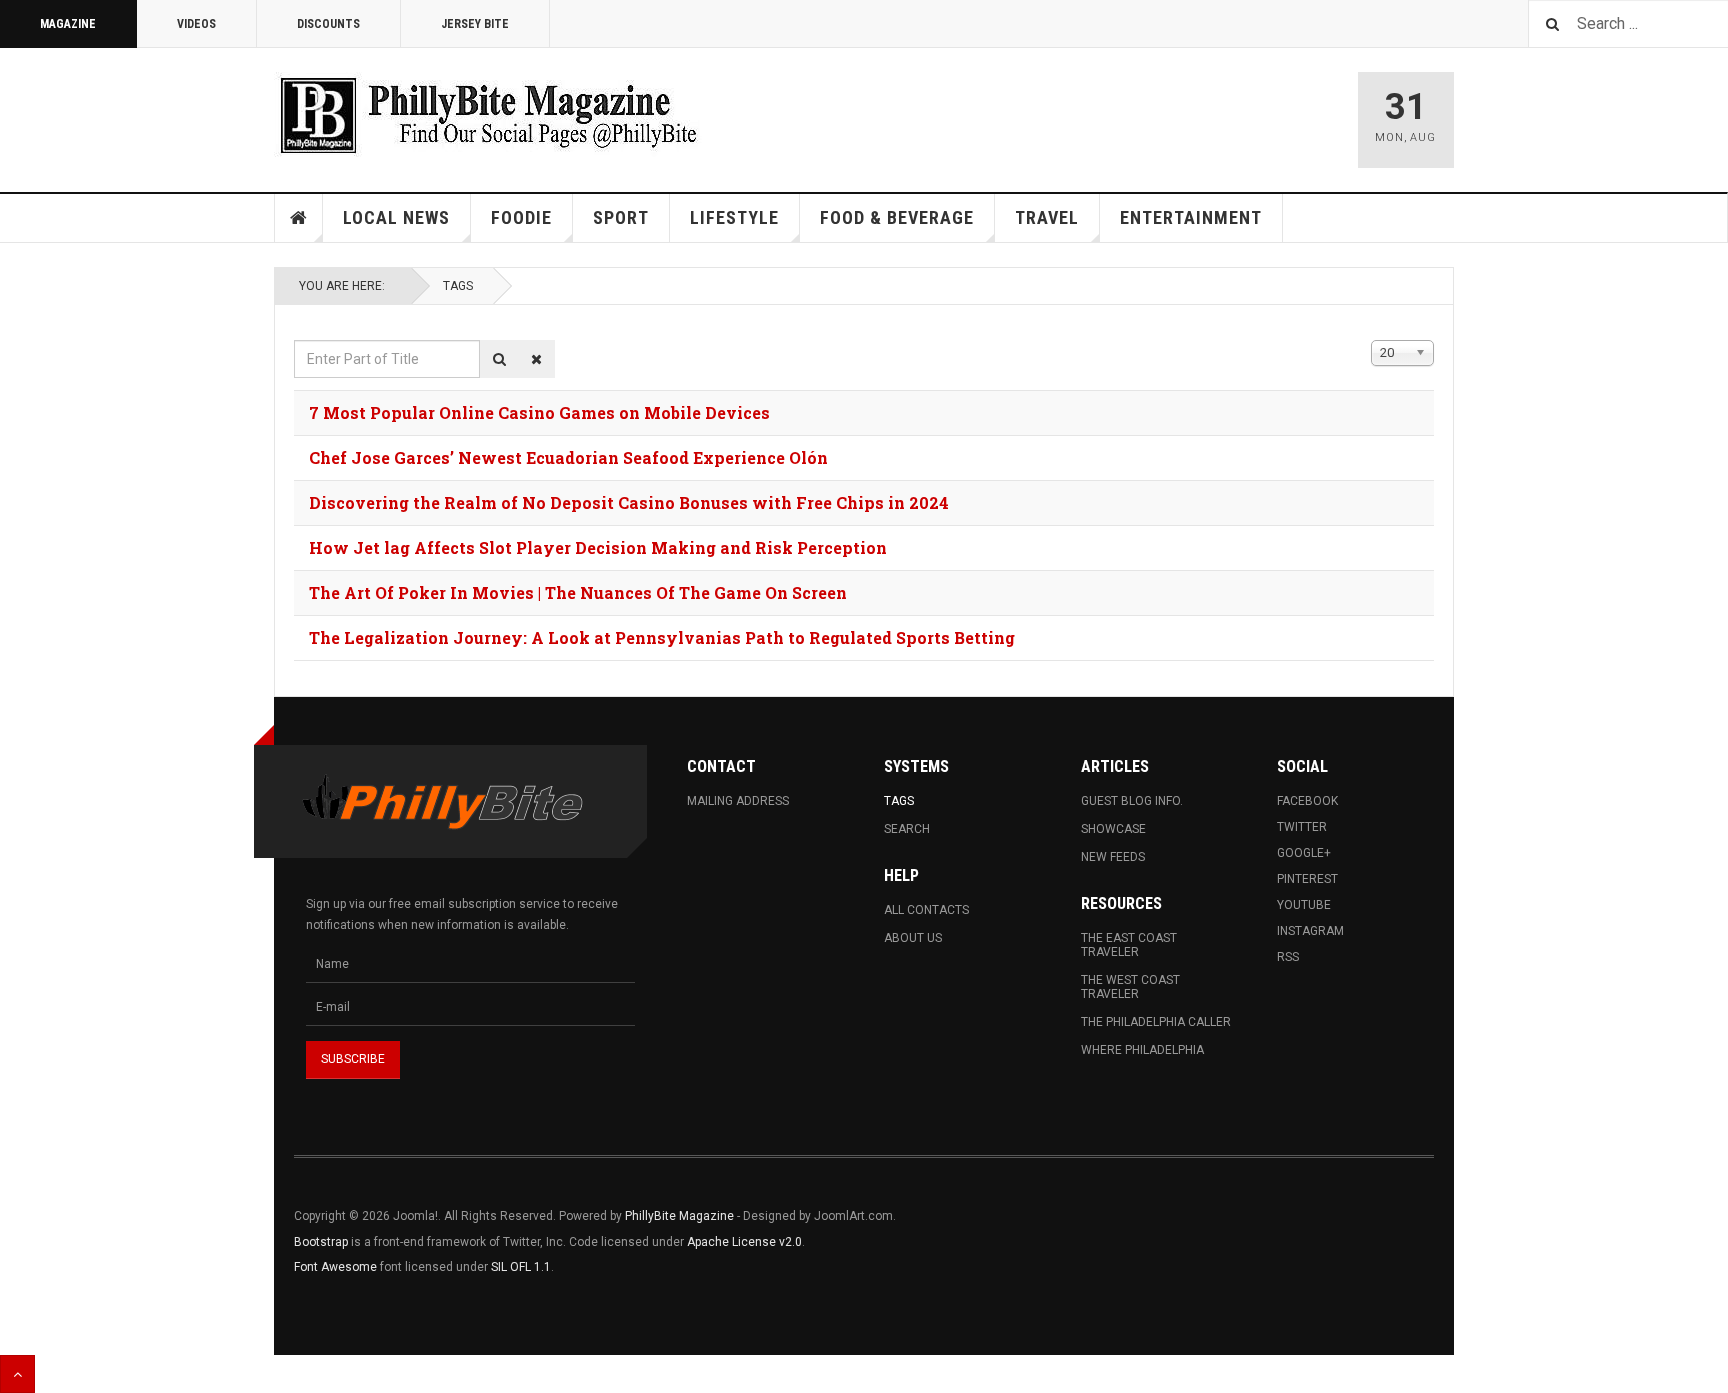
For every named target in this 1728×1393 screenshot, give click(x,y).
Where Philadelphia (1142, 1050)
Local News (396, 217)
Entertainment (1191, 217)
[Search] (499, 359)
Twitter (1302, 827)
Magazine (68, 24)
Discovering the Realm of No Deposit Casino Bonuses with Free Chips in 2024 (629, 502)
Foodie (521, 217)
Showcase (1113, 829)
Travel (1047, 217)
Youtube (1304, 905)
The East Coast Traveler (1129, 945)
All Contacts (926, 910)
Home (299, 218)
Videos (196, 24)
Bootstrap (321, 1242)
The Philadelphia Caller (1156, 1022)
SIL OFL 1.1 (521, 1267)
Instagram (1310, 931)
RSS (1288, 957)
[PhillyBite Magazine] (488, 114)
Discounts (328, 24)
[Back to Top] (17, 1374)
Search (907, 829)
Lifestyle (734, 217)
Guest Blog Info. (1132, 801)
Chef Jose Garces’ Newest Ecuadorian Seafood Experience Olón (568, 457)
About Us (913, 938)
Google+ (1304, 853)
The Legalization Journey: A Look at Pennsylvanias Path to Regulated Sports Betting (662, 637)
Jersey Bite (475, 24)
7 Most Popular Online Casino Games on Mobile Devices (539, 412)
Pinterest (1307, 879)
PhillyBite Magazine (679, 1216)
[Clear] (536, 359)
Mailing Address (738, 801)
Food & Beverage (897, 217)
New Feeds (1113, 857)
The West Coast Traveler (1130, 987)
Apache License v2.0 (744, 1242)
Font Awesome (335, 1267)
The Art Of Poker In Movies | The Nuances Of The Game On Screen (578, 592)
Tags (458, 286)
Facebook (1307, 801)
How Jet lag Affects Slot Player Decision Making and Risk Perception (598, 547)
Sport (621, 217)
